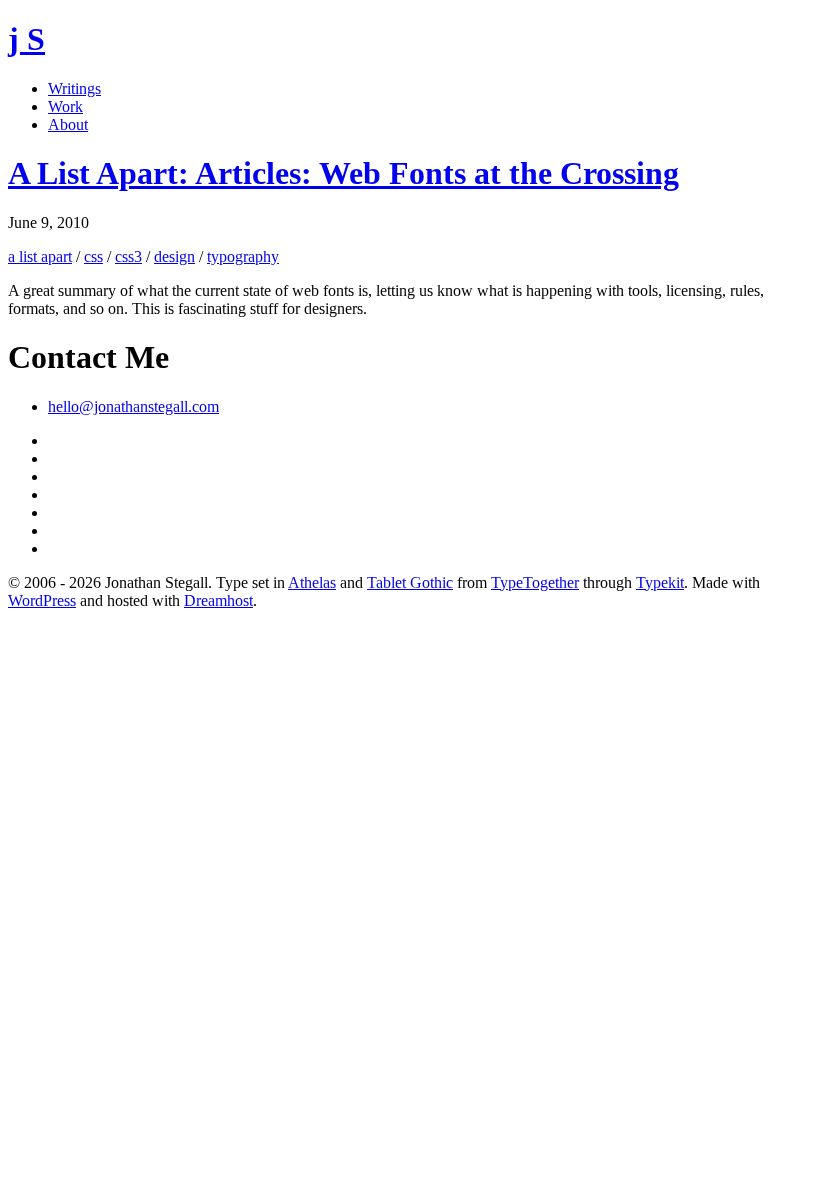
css (93, 256)
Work (65, 106)
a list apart (40, 256)
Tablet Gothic (410, 582)
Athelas (312, 582)
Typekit (660, 582)
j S (26, 39)
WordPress (42, 600)
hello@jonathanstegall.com (133, 406)
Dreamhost (218, 600)
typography (243, 256)
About (68, 124)
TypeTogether (535, 582)
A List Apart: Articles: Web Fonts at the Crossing (343, 173)
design (174, 256)
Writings (74, 88)
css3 (128, 256)
